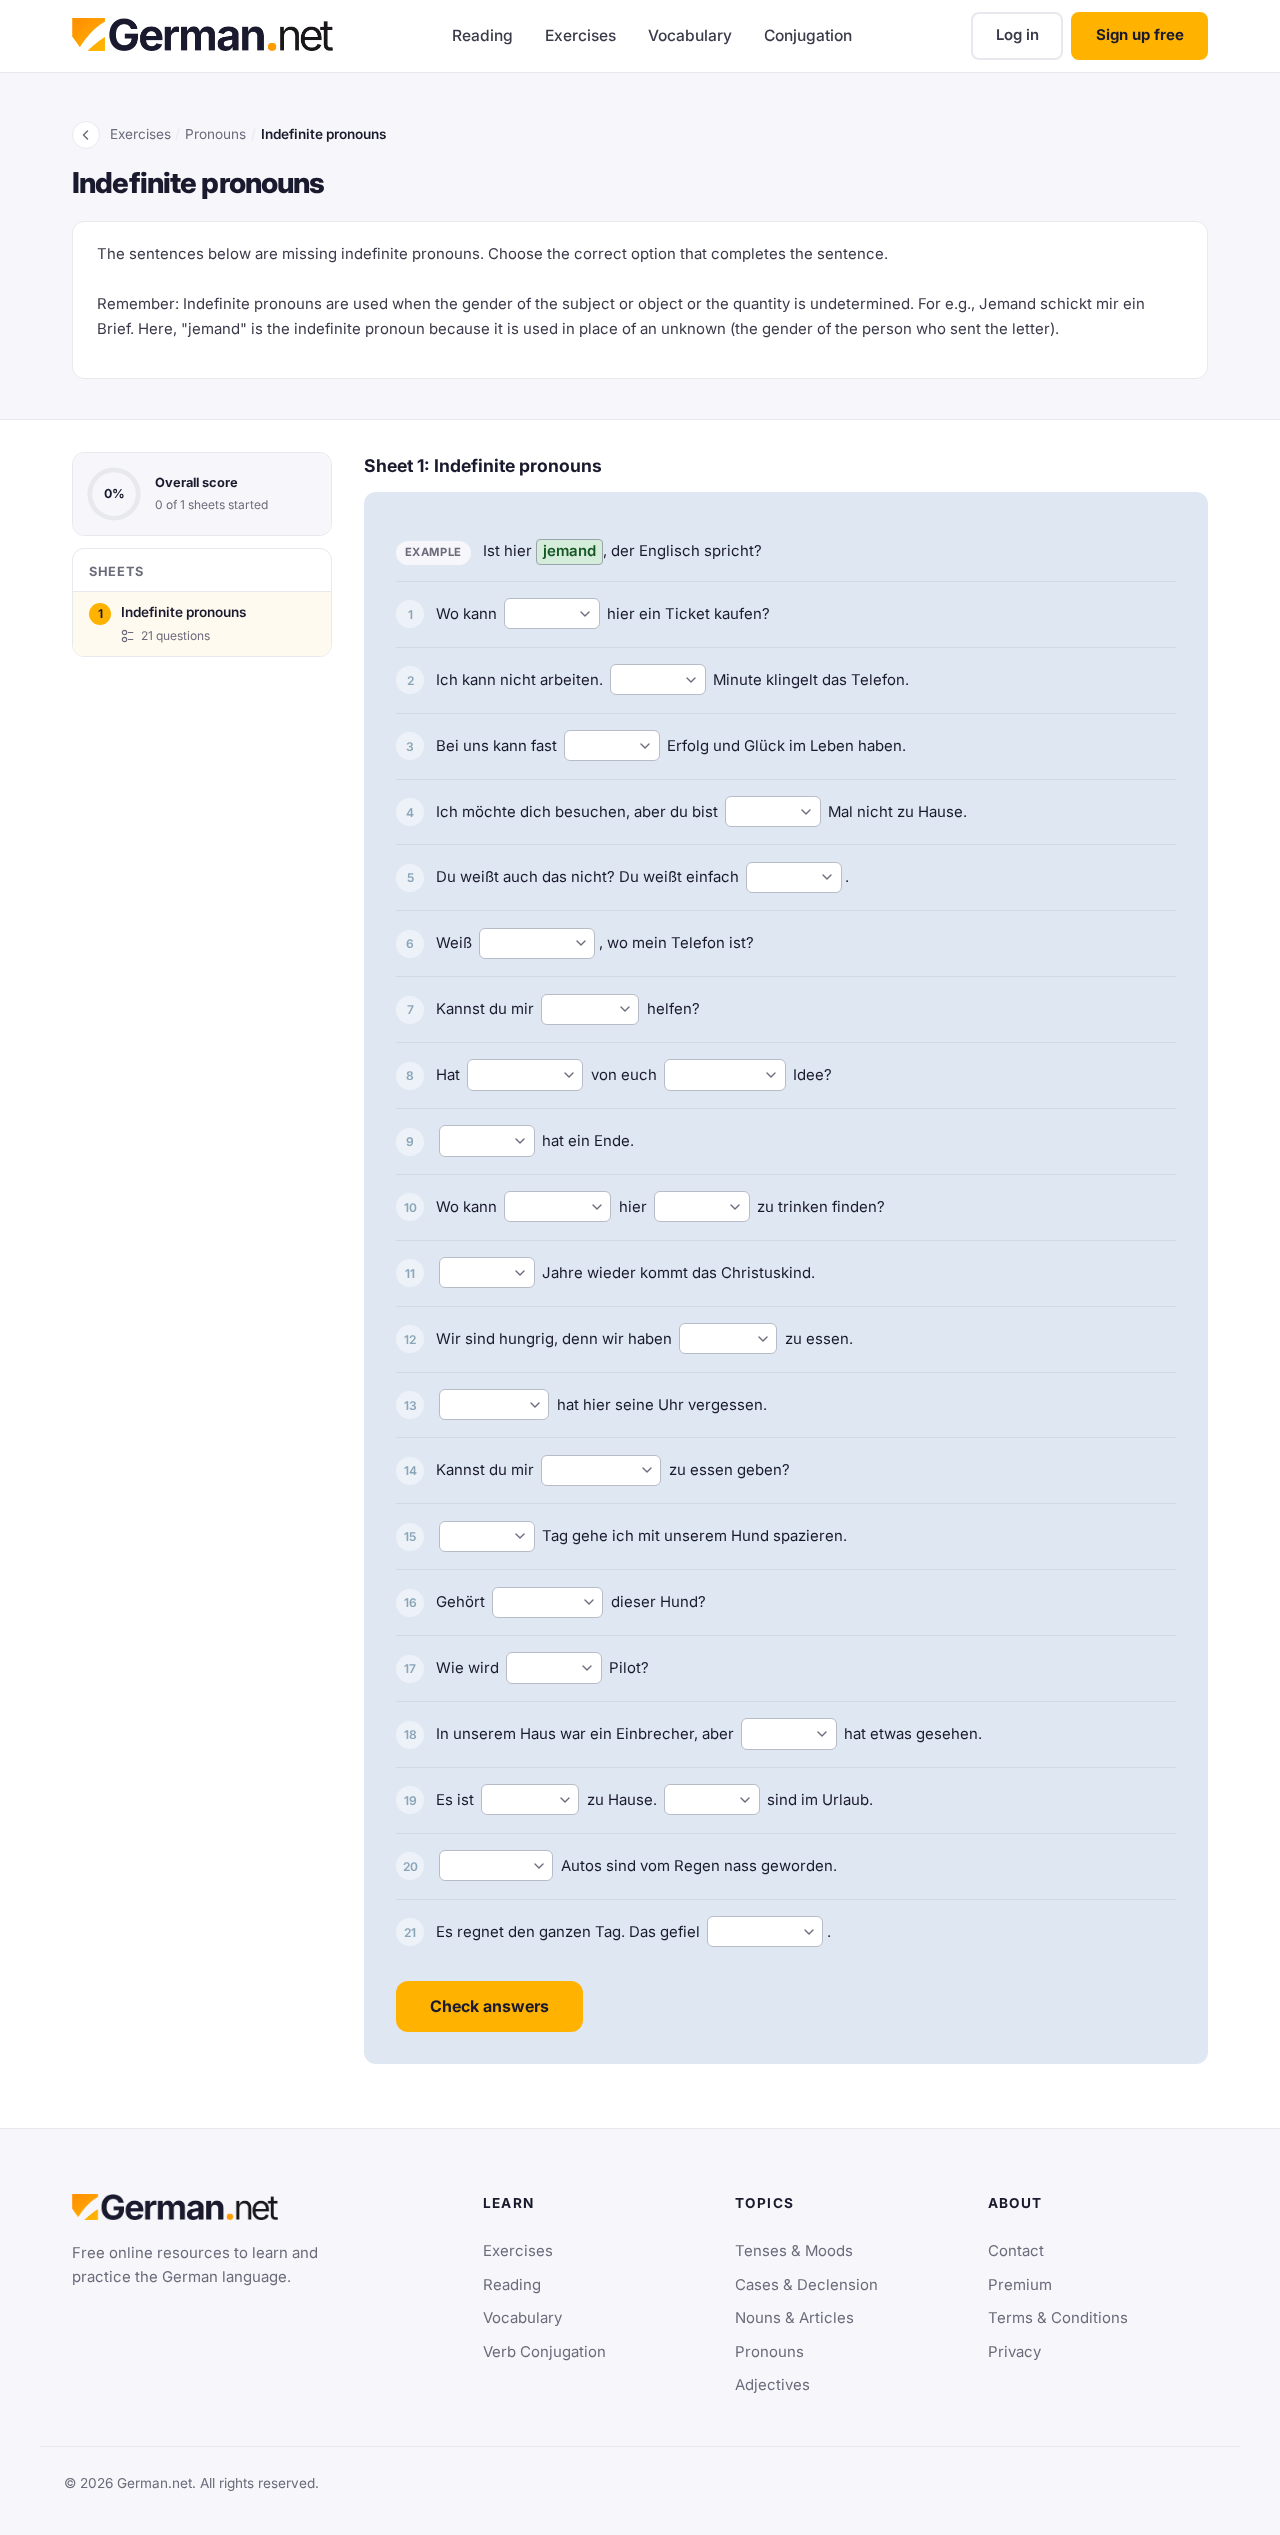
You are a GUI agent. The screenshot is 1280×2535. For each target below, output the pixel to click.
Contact (1016, 2251)
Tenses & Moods (794, 2251)
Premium (1020, 2285)
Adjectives (772, 2385)
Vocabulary (690, 35)
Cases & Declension (806, 2285)
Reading (482, 35)
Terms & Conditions (1058, 2318)
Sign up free (1140, 35)
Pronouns (215, 134)
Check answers (489, 2006)
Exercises (580, 35)
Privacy (1014, 2352)
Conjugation (808, 35)
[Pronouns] (86, 135)
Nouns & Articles (794, 2318)
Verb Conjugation (544, 2352)
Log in (1017, 35)
